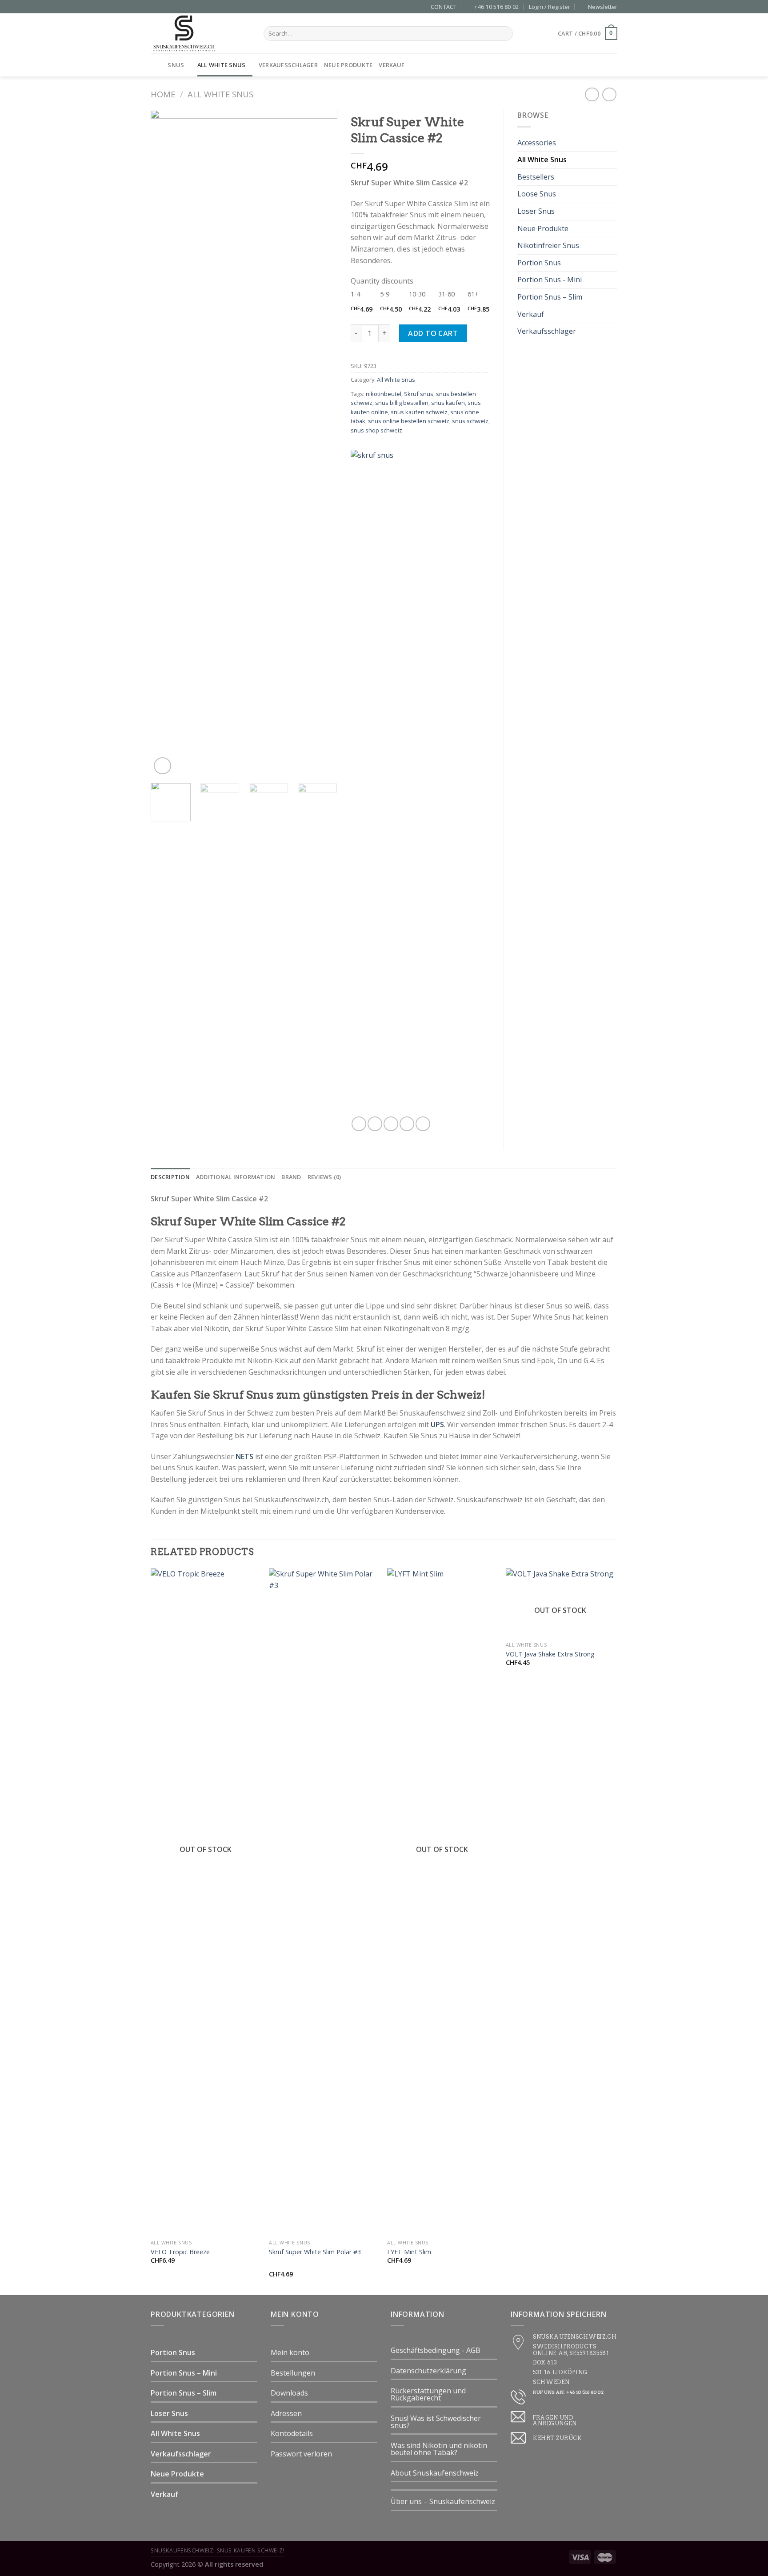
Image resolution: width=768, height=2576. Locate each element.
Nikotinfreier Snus (548, 245)
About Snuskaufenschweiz (435, 2473)
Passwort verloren (301, 2454)
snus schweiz (470, 421)
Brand (291, 1177)
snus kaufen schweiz (419, 412)
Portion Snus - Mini (550, 280)
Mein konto (290, 2352)
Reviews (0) (324, 1177)
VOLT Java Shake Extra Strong (550, 1654)
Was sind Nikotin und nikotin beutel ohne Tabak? (439, 2449)
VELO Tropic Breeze (180, 2252)
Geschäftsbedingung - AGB (436, 2350)
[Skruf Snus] (413, 783)
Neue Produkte (348, 65)
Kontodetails (292, 2433)
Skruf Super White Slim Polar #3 (315, 2252)
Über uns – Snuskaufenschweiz (443, 2501)
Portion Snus (539, 263)
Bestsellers (536, 177)
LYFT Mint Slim (409, 2252)
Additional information (236, 1177)
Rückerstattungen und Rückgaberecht (428, 2394)
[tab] (170, 1177)
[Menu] (156, 65)
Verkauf (392, 65)
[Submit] (505, 34)
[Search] (614, 65)
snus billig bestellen (402, 403)
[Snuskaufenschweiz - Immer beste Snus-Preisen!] (200, 33)
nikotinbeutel (384, 394)
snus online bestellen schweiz (409, 421)
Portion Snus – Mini (184, 2373)
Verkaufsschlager (288, 65)
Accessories (537, 143)
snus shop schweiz (376, 430)
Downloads (289, 2393)
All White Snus (222, 65)
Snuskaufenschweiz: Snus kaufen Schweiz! (218, 2550)
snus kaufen (448, 403)
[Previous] (166, 443)
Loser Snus (536, 211)
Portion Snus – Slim (550, 297)
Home (163, 94)
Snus (176, 65)
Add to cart (433, 333)
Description (170, 1177)
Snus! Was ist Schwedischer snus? (436, 2422)
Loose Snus (537, 194)
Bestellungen (293, 2373)
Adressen (286, 2413)
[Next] (322, 443)
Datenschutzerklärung (428, 2371)
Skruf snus (419, 394)
